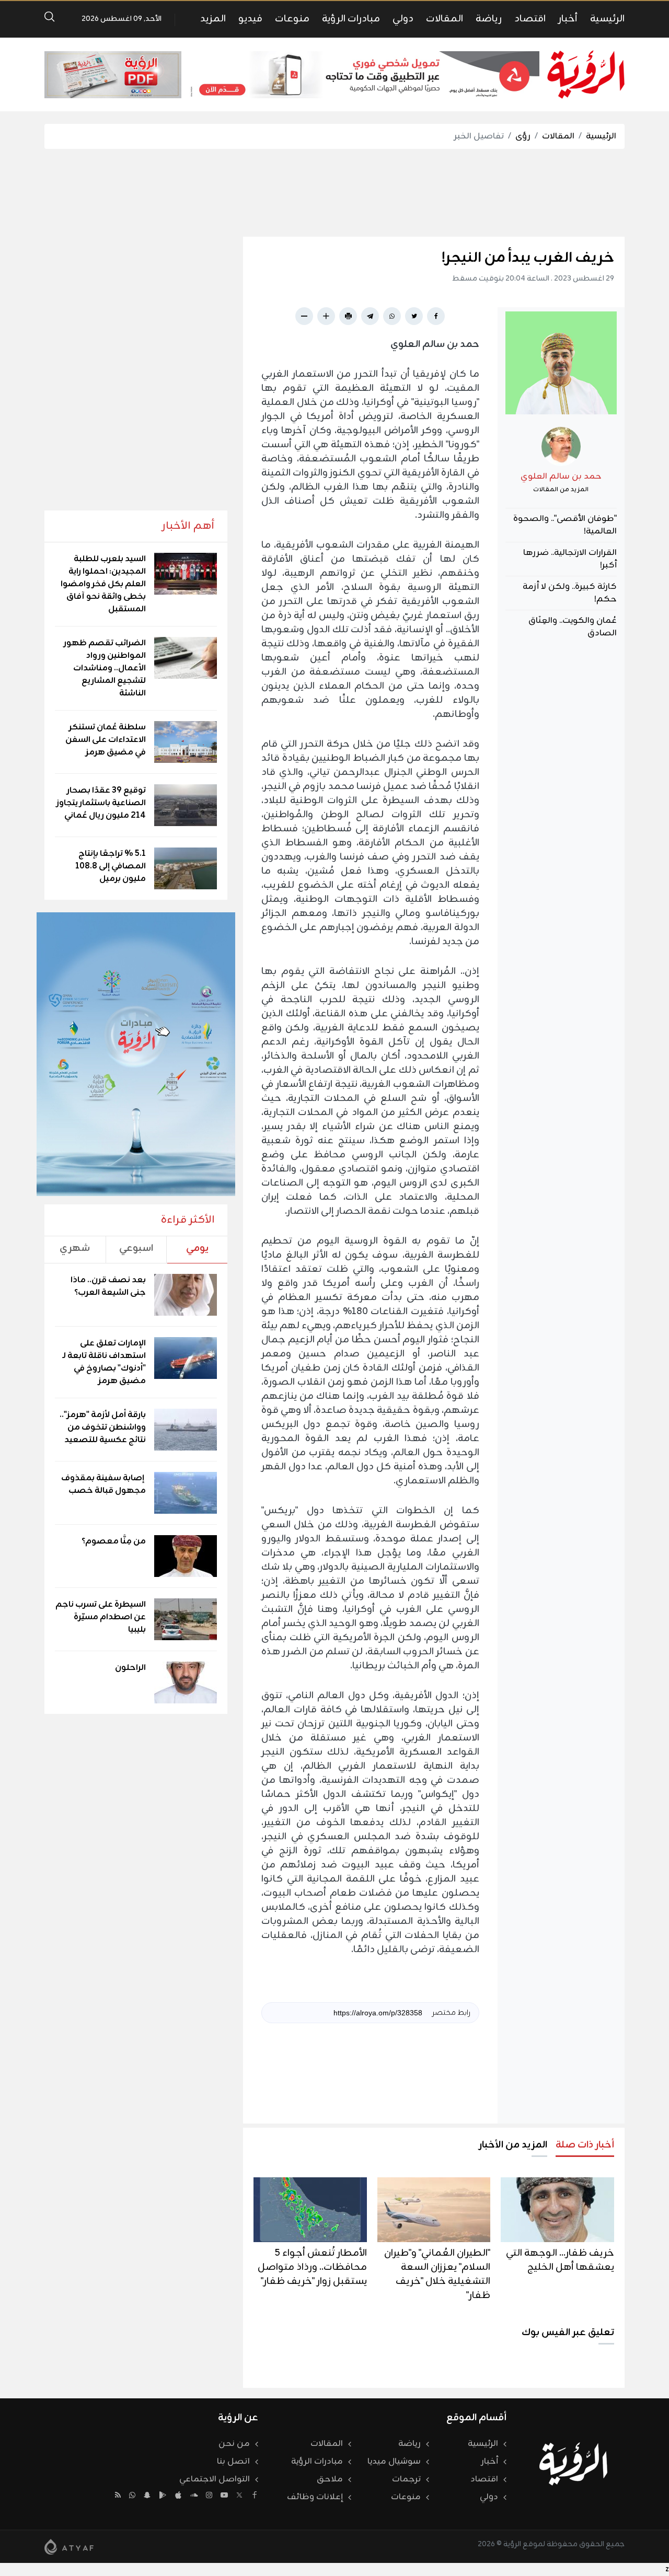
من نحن (234, 2444)
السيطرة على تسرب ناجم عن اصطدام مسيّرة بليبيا (101, 1617)
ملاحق (330, 2479)
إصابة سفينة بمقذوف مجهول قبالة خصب (103, 1484)
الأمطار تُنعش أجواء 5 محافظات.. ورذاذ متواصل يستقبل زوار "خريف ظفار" (312, 2267)
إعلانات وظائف (315, 2497)
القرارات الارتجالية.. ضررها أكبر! (570, 559)
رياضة (489, 19)
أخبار (568, 19)
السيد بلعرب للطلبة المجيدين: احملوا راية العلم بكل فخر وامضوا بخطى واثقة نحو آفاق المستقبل (103, 584)
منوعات (292, 19)
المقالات (445, 19)
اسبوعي (136, 1248)
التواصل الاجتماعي (215, 2479)
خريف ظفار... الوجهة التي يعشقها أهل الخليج (560, 2260)
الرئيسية (607, 19)
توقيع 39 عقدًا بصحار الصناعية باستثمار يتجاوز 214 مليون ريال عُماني (101, 803)
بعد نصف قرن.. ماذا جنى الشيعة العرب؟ (108, 1286)
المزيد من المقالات (561, 490)
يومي (197, 1248)
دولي (403, 19)
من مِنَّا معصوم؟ (114, 1541)
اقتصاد (530, 19)
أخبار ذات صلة (585, 2145)
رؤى (523, 136)
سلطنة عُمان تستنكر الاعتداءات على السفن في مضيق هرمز (106, 740)
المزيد (213, 19)
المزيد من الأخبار (513, 2145)
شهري (75, 1248)
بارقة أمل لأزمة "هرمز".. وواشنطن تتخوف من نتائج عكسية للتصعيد (103, 1428)
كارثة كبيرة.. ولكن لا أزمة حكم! (570, 593)
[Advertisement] (334, 193)
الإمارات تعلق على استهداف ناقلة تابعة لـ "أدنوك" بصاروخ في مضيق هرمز (104, 1362)
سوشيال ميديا (394, 2462)
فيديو (250, 19)
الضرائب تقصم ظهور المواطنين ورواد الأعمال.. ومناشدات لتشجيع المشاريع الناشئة (105, 668)
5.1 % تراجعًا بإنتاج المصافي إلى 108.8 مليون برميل (111, 866)
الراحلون (130, 1668)
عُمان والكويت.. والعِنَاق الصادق (573, 627)
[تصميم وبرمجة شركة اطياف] (69, 2547)
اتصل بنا (233, 2462)
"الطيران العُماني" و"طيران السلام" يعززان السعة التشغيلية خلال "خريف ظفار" (437, 2274)
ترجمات (406, 2479)
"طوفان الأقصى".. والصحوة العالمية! (565, 525)
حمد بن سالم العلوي (561, 477)
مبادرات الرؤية (351, 19)
